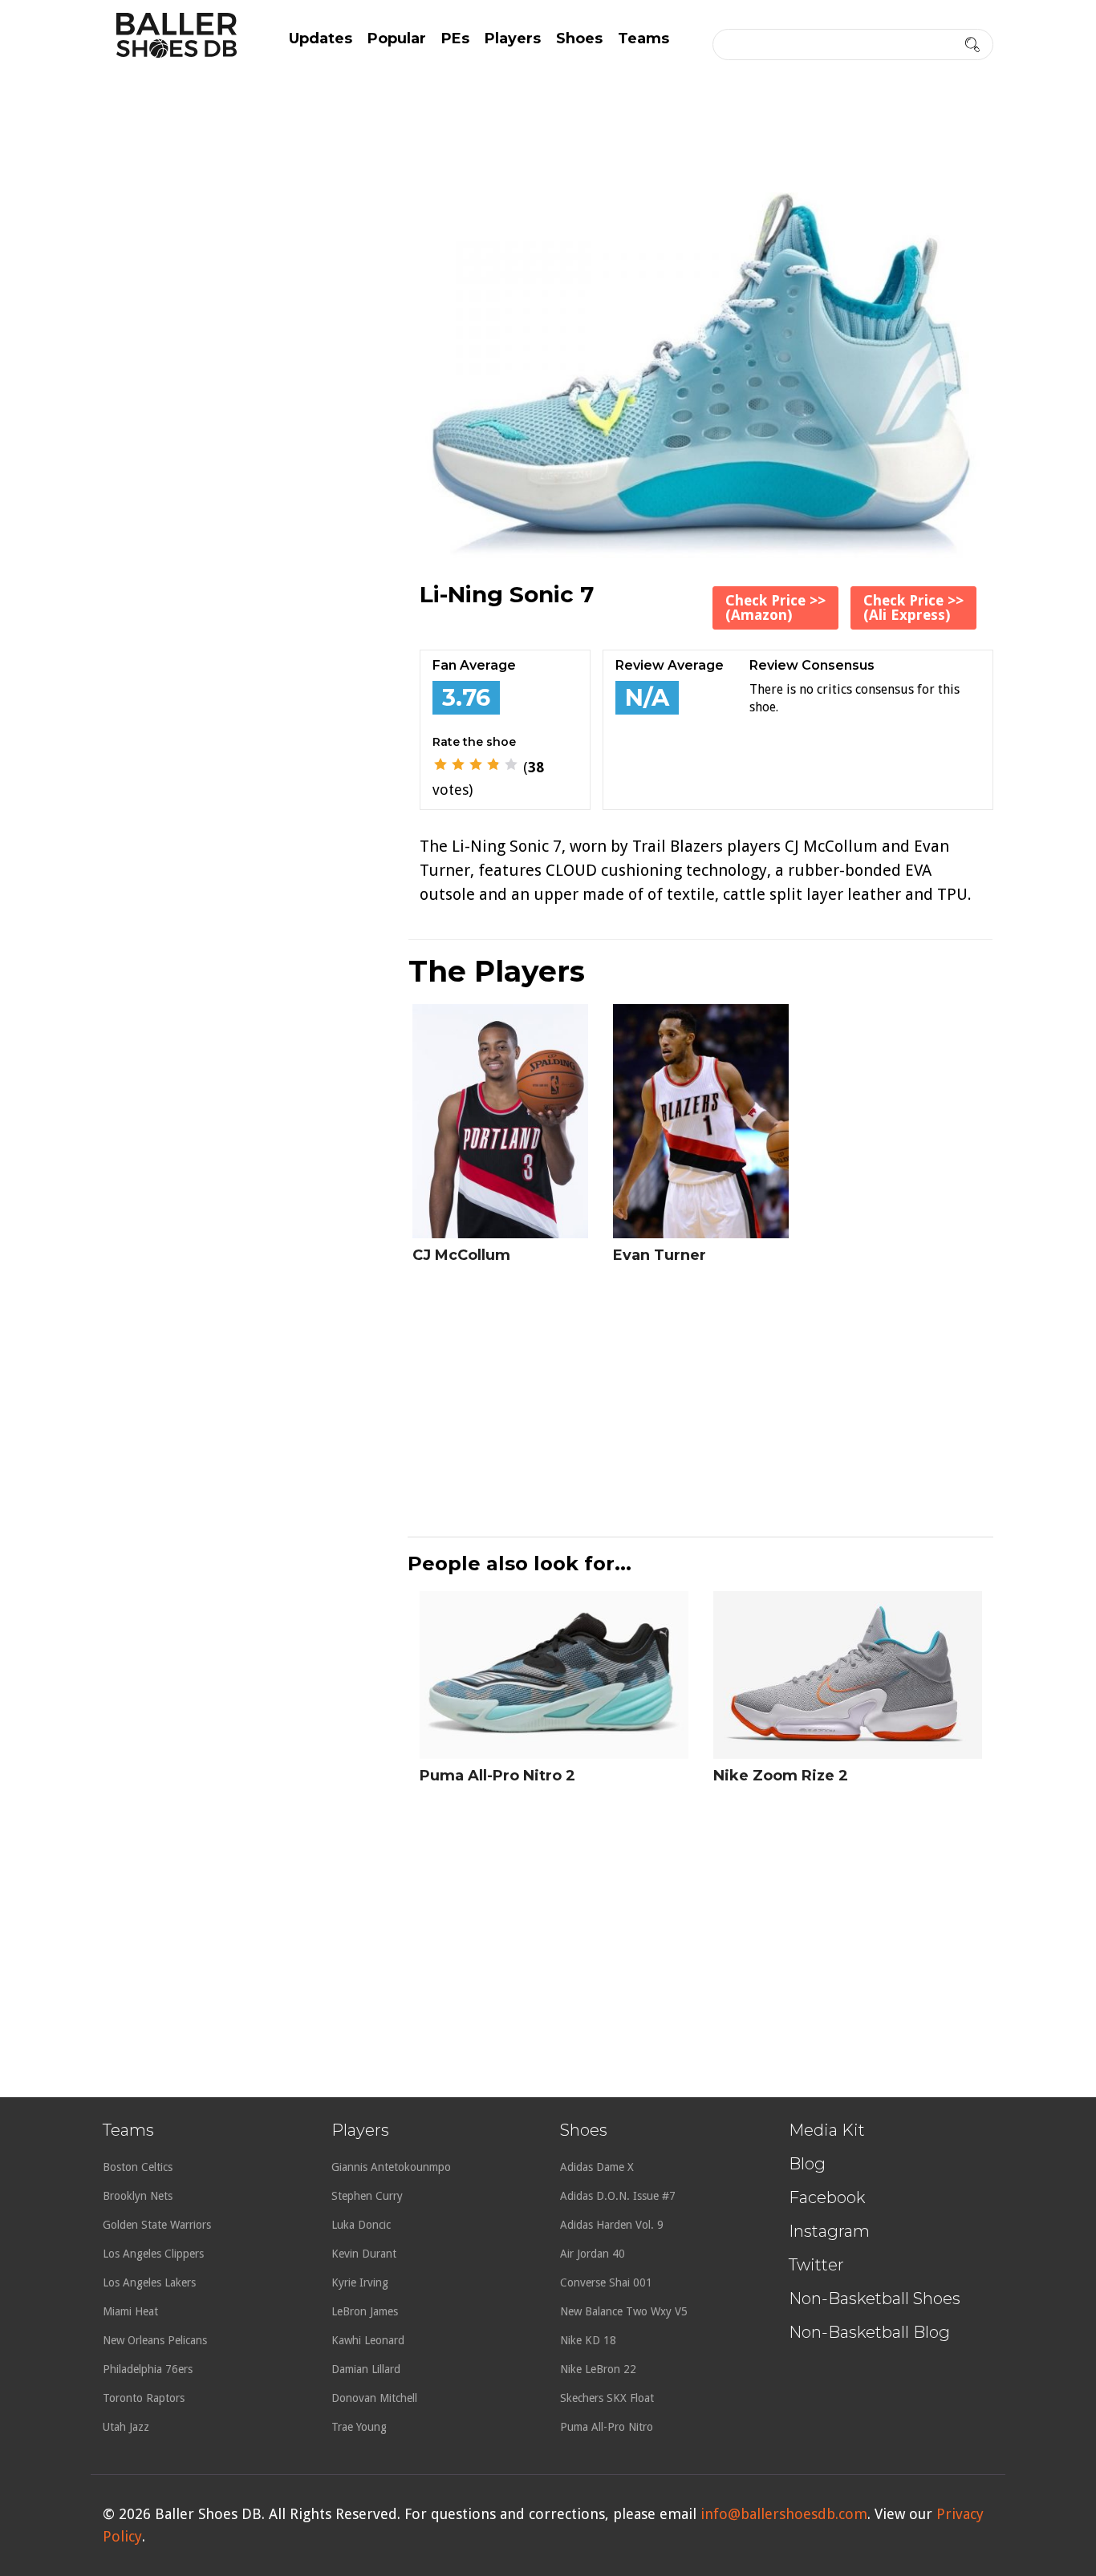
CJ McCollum (461, 1255)
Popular (397, 38)
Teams (643, 38)
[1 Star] (440, 764)
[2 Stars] (458, 764)
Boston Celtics (138, 2167)
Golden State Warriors (157, 2225)
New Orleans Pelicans (155, 2340)
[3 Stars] (476, 764)
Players (513, 38)
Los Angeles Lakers (149, 2282)
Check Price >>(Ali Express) (913, 608)
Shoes (579, 38)
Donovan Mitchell (374, 2398)
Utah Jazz (126, 2427)
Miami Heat (130, 2311)
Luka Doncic (361, 2225)
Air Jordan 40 (593, 2254)
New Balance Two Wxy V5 (624, 2311)
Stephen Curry (367, 2196)
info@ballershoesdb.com (784, 2514)
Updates (321, 38)
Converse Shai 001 (606, 2282)
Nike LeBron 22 (598, 2369)
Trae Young (359, 2427)
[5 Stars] (511, 764)
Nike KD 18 (588, 2340)
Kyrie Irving (360, 2282)
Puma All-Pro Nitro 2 (497, 1776)
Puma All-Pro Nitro (607, 2427)
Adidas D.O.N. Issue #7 (618, 2196)
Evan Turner (660, 1255)
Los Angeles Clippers (153, 2254)
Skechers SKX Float (607, 2398)
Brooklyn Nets (138, 2196)
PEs (455, 38)
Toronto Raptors (144, 2398)
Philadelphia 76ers (148, 2369)
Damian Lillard (366, 2369)
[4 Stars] (493, 764)
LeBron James (365, 2311)
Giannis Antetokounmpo (391, 2167)
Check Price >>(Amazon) (775, 608)
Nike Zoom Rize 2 (781, 1776)
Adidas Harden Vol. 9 (612, 2225)
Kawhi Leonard (368, 2340)
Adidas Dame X (597, 2167)
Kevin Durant (364, 2254)
